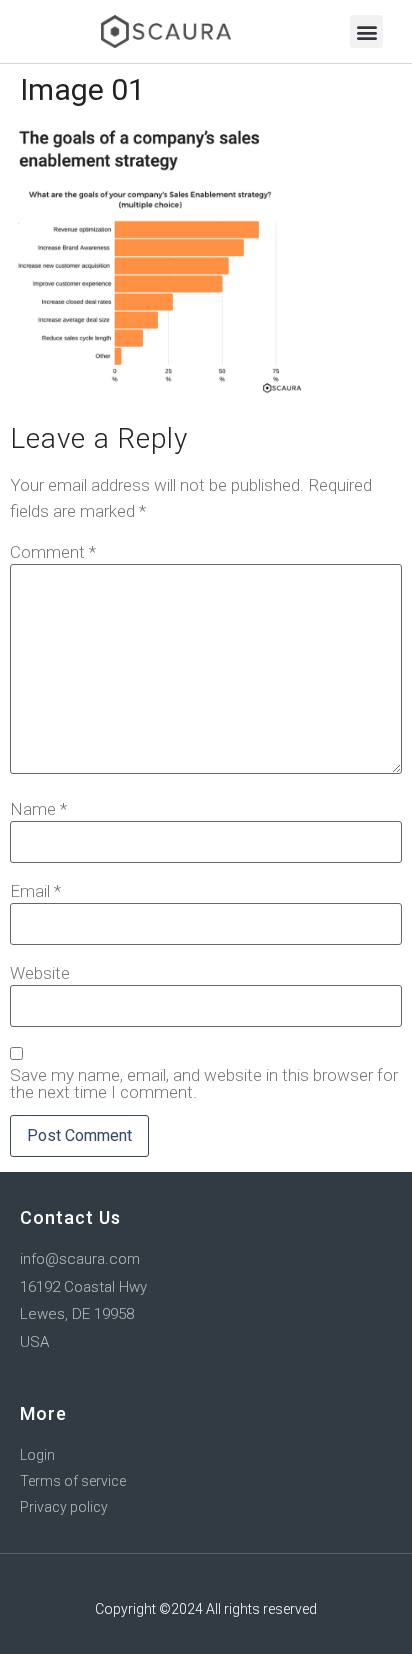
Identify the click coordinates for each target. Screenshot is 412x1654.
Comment (53, 552)
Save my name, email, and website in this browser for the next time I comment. (204, 1084)
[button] (366, 31)
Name (38, 809)
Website (40, 973)
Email (35, 891)
